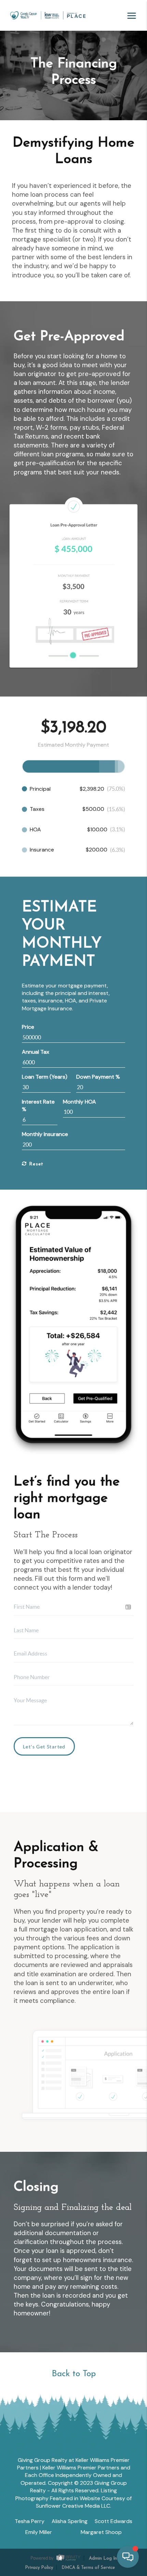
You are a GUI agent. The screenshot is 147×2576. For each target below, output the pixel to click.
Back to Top (74, 2374)
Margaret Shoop (101, 2532)
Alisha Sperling (70, 2521)
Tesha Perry (30, 2521)
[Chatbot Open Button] (128, 2557)
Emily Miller (39, 2532)
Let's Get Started (44, 1747)
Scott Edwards (113, 2521)
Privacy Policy (39, 2568)
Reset (35, 1164)
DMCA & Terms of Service (88, 2568)
